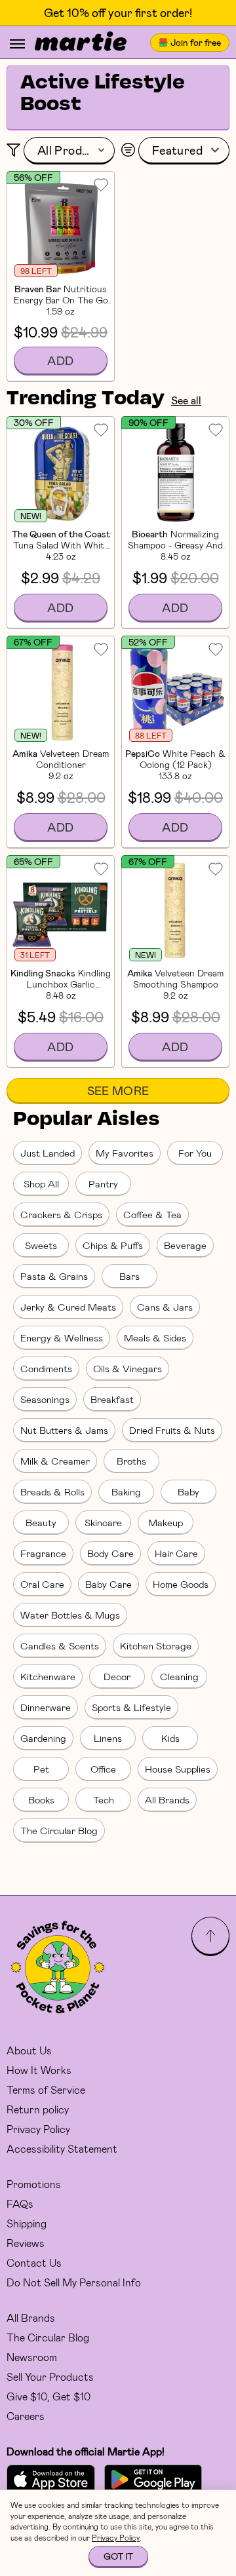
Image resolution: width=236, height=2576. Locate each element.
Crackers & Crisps (61, 1214)
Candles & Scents (60, 1645)
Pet (41, 1769)
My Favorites (125, 1153)
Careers (26, 2416)
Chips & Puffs (113, 1245)
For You (195, 1153)
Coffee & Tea (152, 1214)
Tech (104, 1799)
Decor (117, 1676)
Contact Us (34, 2262)
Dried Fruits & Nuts (172, 1430)
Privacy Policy (38, 2129)
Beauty (41, 1522)
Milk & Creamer (55, 1461)
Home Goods (181, 1584)
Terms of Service (46, 2089)
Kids (170, 1738)
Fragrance (43, 1553)
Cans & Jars (165, 1307)
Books (41, 1799)
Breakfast (112, 1399)
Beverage (185, 1245)
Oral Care (42, 1584)
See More (118, 1090)
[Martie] (81, 43)
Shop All (41, 1183)
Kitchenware (48, 1676)
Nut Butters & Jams (64, 1430)
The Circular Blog (59, 1830)
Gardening (43, 1738)
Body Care (110, 1553)
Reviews (26, 2243)
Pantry (103, 1183)
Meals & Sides (155, 1337)
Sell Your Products (50, 2376)
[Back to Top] (210, 1936)
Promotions (34, 2184)
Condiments (46, 1368)
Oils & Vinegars (128, 1368)
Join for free (196, 42)
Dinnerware (46, 1707)
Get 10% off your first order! (118, 13)
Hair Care (176, 1553)
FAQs (20, 2203)
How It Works (39, 2070)
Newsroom (32, 2357)
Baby (188, 1491)
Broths (131, 1461)
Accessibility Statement (62, 2148)
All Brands (167, 1799)
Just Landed (48, 1153)
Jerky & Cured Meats (68, 1307)
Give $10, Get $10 (49, 2396)
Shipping (27, 2223)
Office (103, 1769)
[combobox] (69, 151)
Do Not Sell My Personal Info (74, 2282)
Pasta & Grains (54, 1276)
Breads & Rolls (52, 1491)
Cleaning (179, 1676)
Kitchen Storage (156, 1645)
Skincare (103, 1522)
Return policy (38, 2109)
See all (186, 400)
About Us (29, 2050)
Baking (126, 1491)
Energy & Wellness (62, 1337)
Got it (118, 2556)
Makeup (166, 1522)
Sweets (41, 1245)
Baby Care (108, 1584)
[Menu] (17, 44)
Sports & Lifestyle (131, 1707)
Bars (129, 1276)
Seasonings (45, 1399)
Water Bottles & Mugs (70, 1615)
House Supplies (178, 1769)
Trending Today (86, 399)
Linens (108, 1738)
